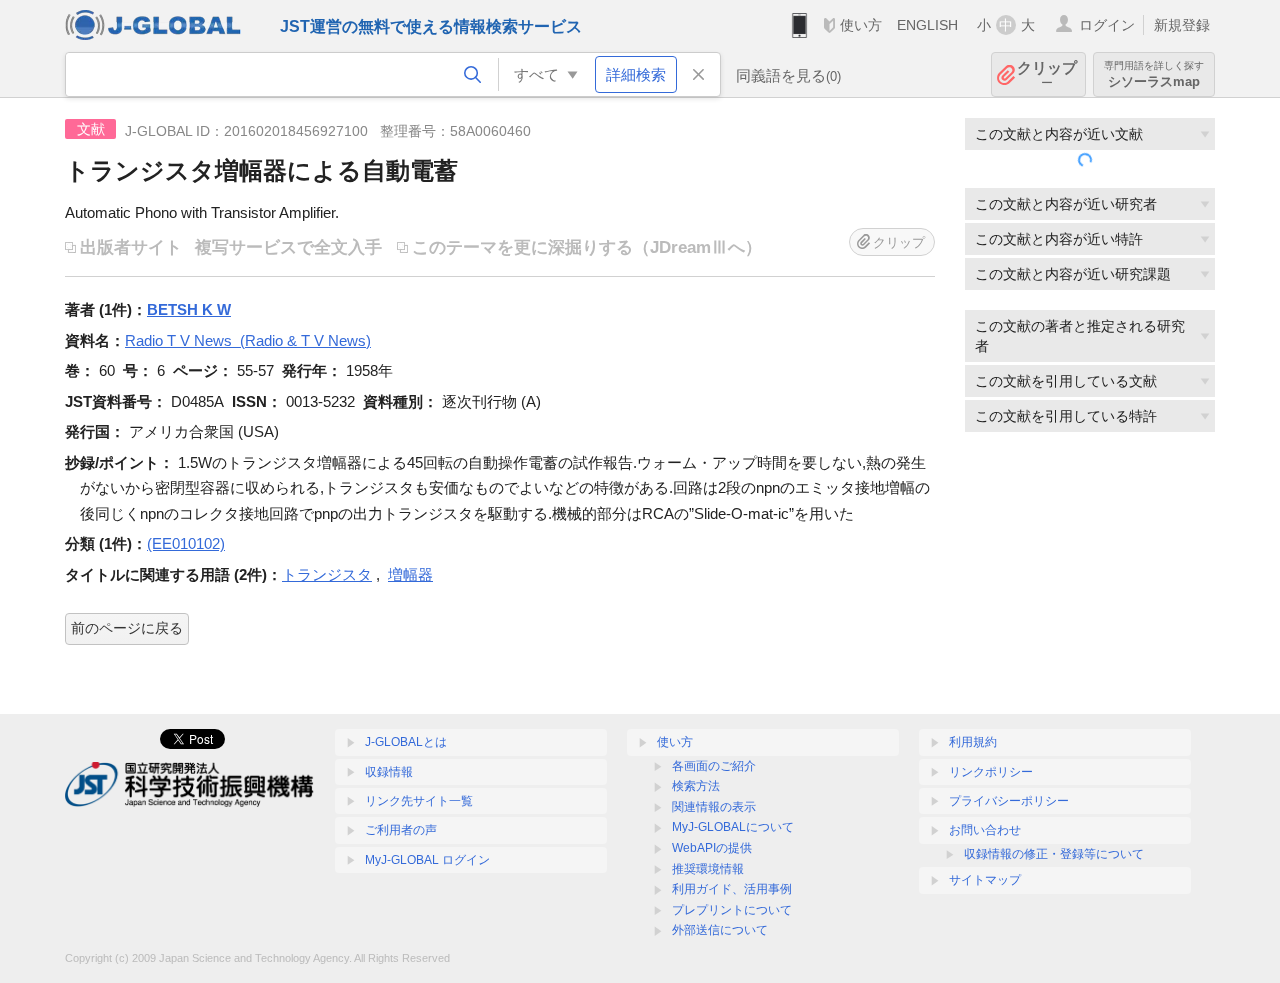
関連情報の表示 (714, 807)
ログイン (1107, 25)
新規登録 (1182, 25)
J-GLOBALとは (406, 742)
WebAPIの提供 (712, 848)
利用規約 (973, 742)
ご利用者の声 (401, 830)
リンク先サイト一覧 (419, 801)
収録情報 (389, 772)
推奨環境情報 (708, 869)
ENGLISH (927, 25)
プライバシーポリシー (1009, 801)
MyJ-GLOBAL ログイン (427, 860)
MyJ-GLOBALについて (733, 827)
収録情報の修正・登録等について (1054, 854)
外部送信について (720, 930)
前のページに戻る (127, 628)
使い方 (861, 25)
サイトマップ (985, 880)
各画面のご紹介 (714, 766)
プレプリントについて (732, 910)
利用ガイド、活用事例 (732, 889)
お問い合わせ (985, 830)
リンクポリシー (991, 772)
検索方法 (696, 786)
